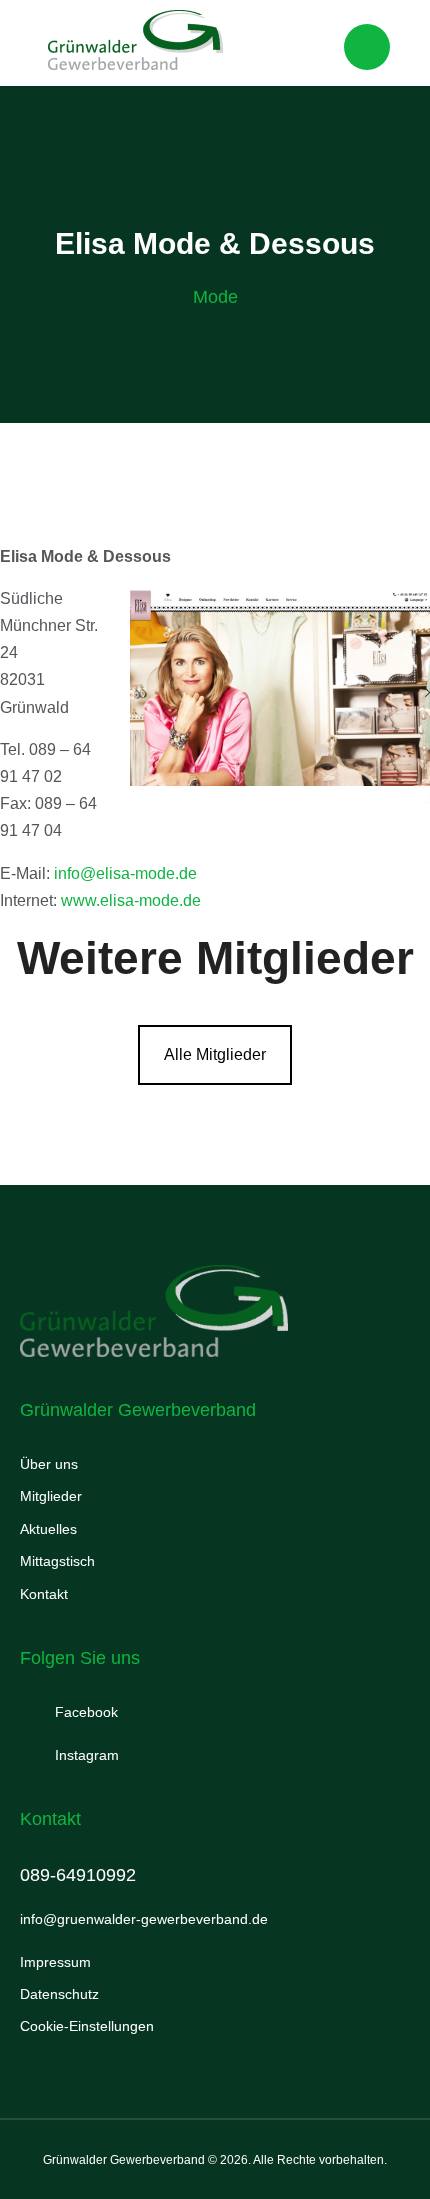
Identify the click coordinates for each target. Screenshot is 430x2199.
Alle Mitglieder (215, 1054)
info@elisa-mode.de (125, 873)
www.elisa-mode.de (131, 900)
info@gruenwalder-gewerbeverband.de (144, 1919)
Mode (215, 297)
